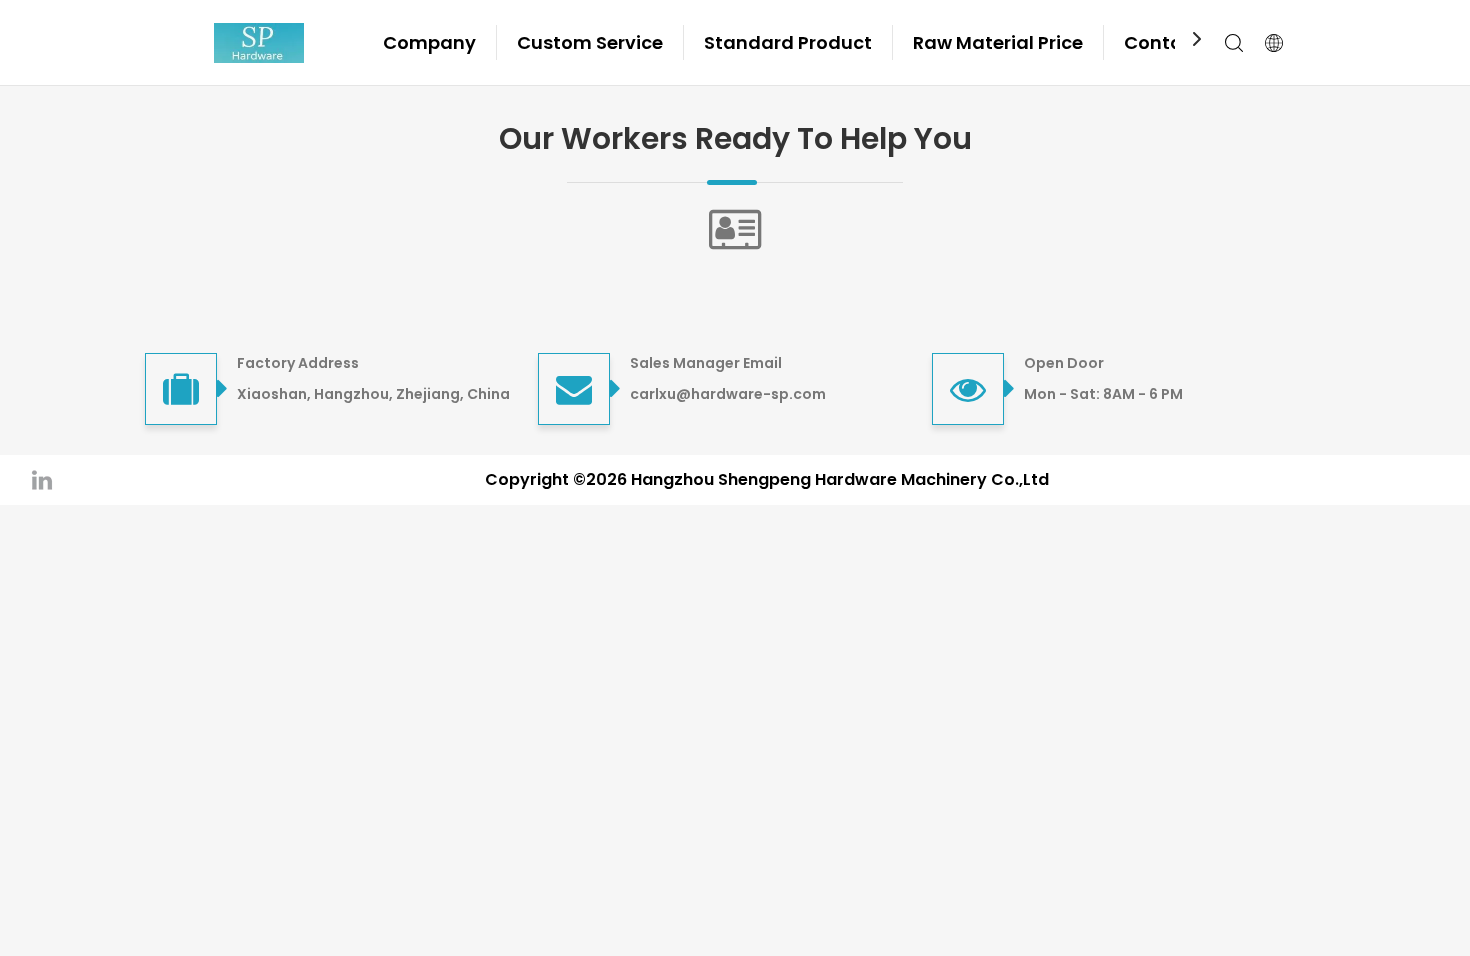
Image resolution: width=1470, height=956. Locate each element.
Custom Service (590, 42)
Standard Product (788, 42)
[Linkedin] (42, 479)
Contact (1163, 42)
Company (429, 42)
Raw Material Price (998, 42)
